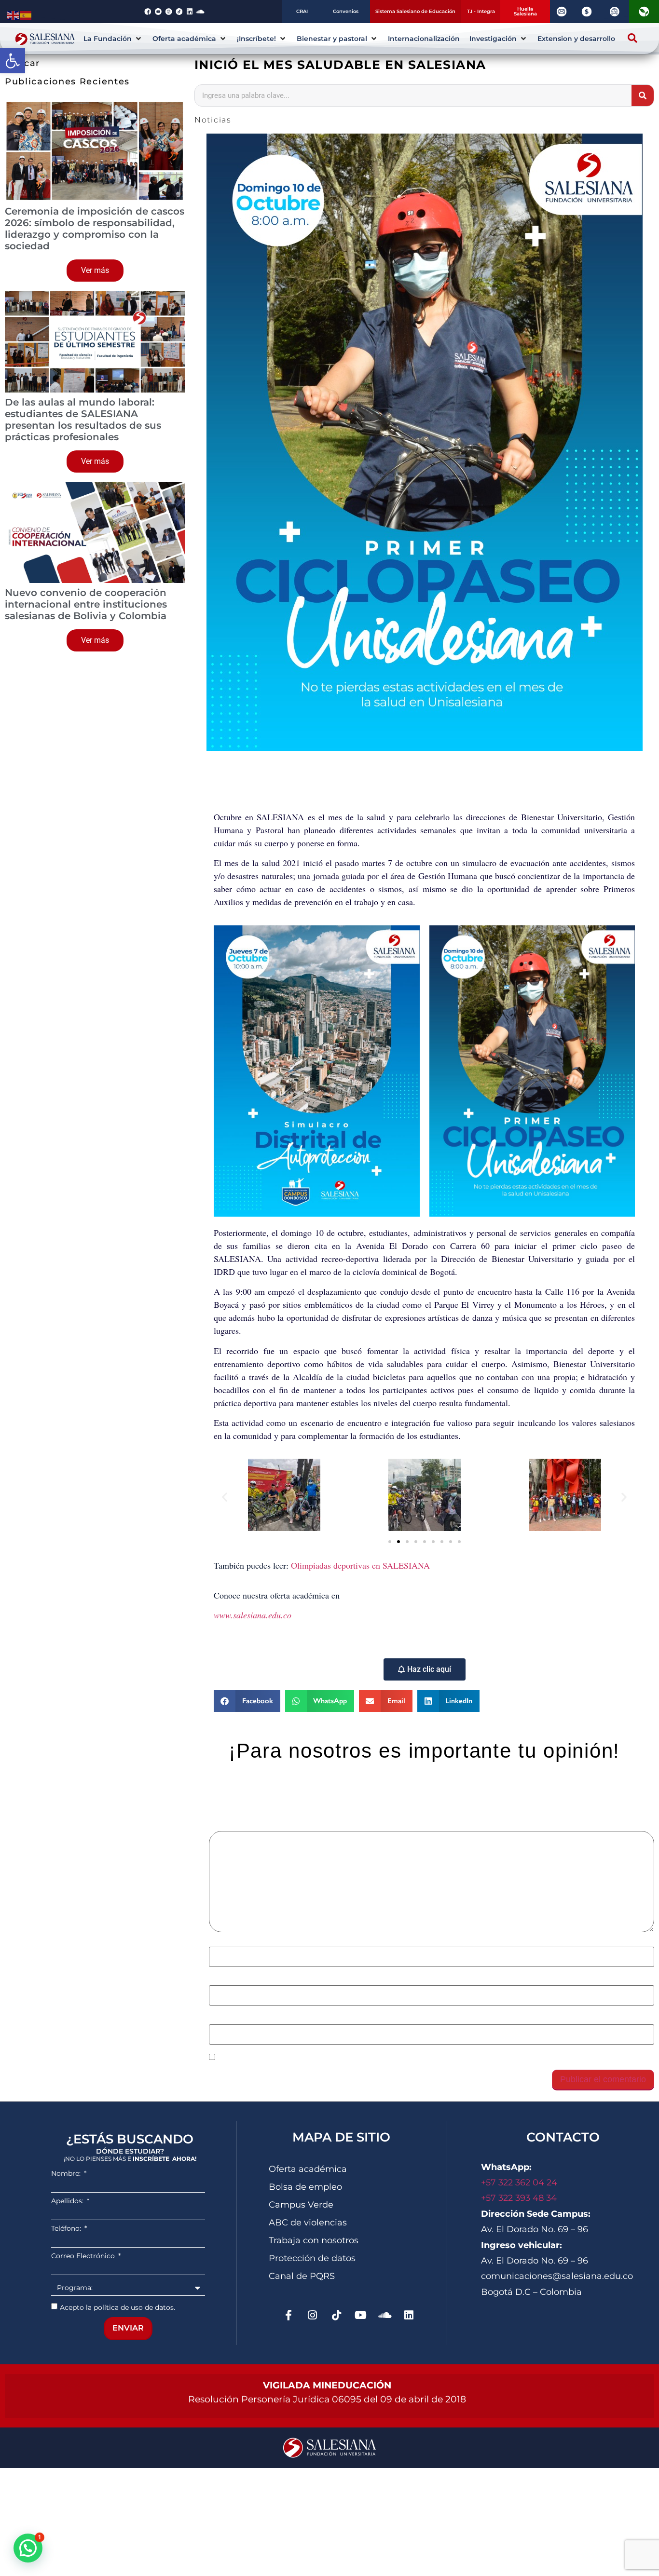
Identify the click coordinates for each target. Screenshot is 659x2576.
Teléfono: (67, 2228)
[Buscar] (643, 95)
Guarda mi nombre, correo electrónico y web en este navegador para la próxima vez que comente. (399, 2058)
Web (217, 2019)
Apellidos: (68, 2201)
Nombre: (67, 2173)
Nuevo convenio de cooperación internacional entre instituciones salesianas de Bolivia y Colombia (86, 604)
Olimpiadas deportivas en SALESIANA (360, 1565)
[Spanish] (26, 14)
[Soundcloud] (385, 2315)
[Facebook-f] (288, 2315)
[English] (14, 14)
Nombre (227, 1941)
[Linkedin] (409, 2315)
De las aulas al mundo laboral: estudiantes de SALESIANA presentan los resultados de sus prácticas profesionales (83, 420)
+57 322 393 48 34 (519, 2198)
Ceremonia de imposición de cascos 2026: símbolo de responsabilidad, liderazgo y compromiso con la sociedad (95, 229)
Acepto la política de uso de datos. (117, 2307)
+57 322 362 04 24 (520, 2183)
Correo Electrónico (84, 2256)
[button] (13, 61)
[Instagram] (313, 2315)
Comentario (233, 1826)
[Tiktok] (337, 2315)
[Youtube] (361, 2315)
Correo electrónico (247, 1980)
